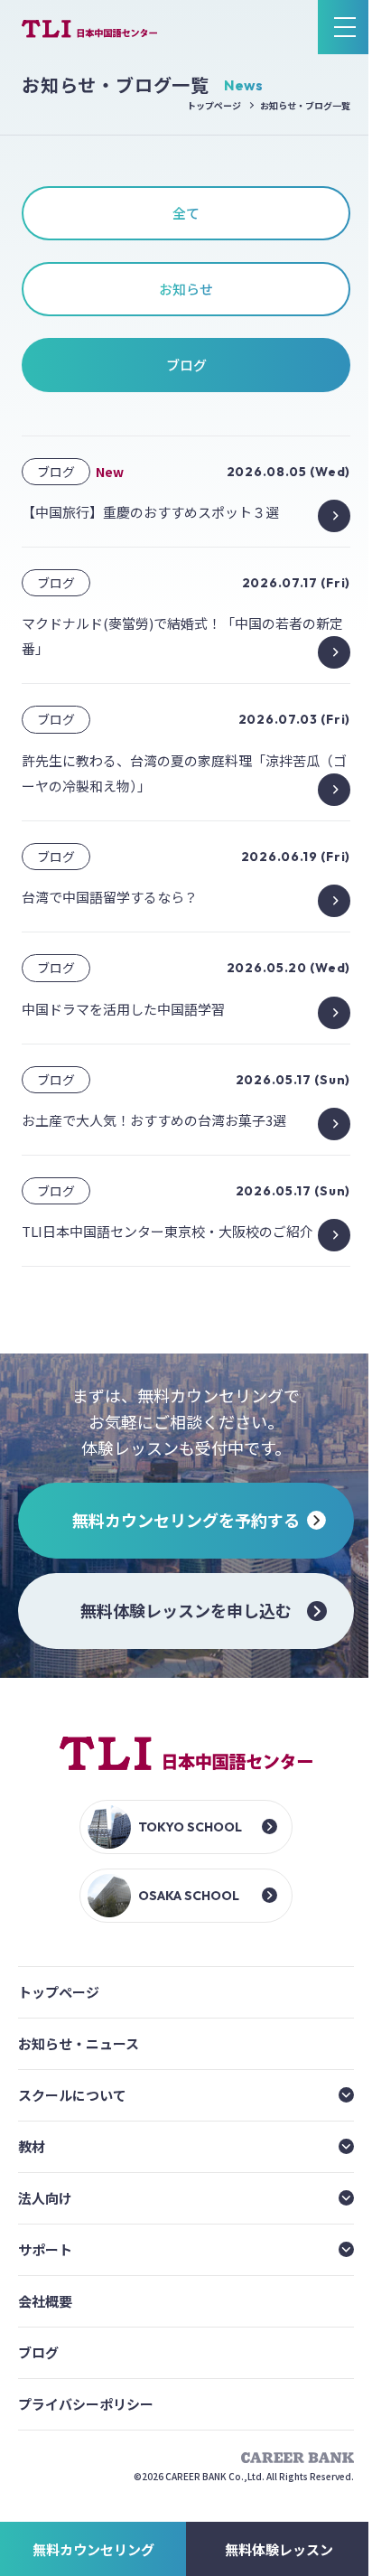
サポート (45, 2249)
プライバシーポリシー (86, 2404)
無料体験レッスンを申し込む (186, 1610)
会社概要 (45, 2301)
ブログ (38, 2352)
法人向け (45, 2198)
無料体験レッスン (279, 2549)
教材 (32, 2146)
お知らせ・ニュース (79, 2043)
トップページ (214, 105)
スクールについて (72, 2095)
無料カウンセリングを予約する (186, 1520)
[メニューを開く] (345, 27)
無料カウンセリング (93, 2549)
